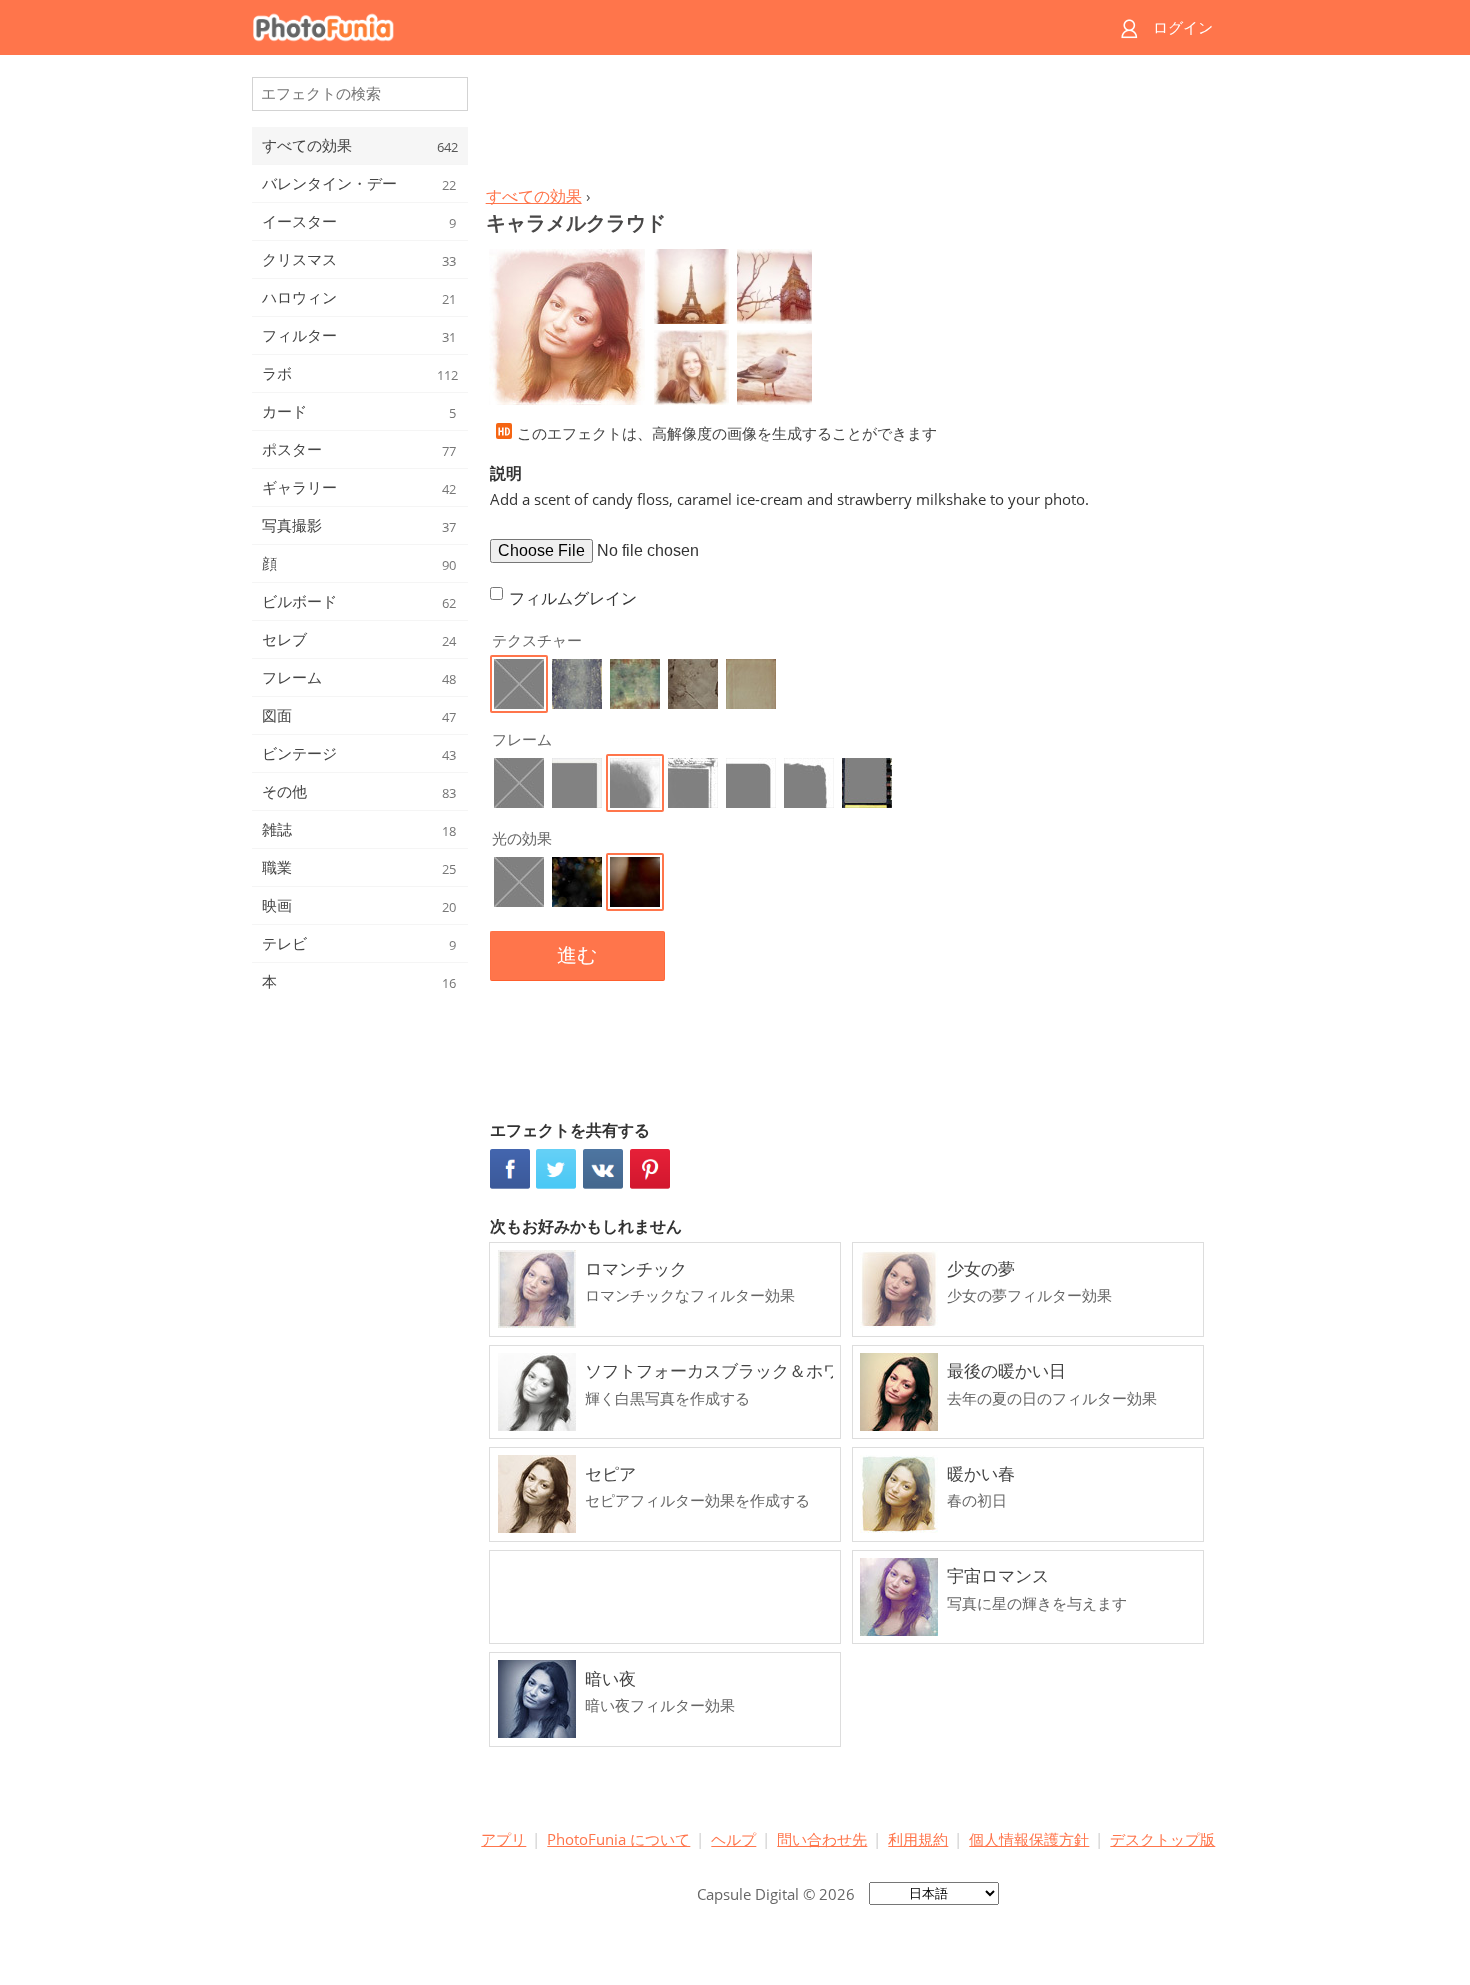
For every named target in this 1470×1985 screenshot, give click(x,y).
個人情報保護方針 (1029, 1839)
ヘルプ (733, 1839)
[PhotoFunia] (658, 27)
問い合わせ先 (822, 1839)
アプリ (503, 1839)
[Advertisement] (848, 126)
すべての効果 (534, 196)
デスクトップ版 (1162, 1839)
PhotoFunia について (618, 1839)
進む (577, 955)
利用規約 (918, 1839)
